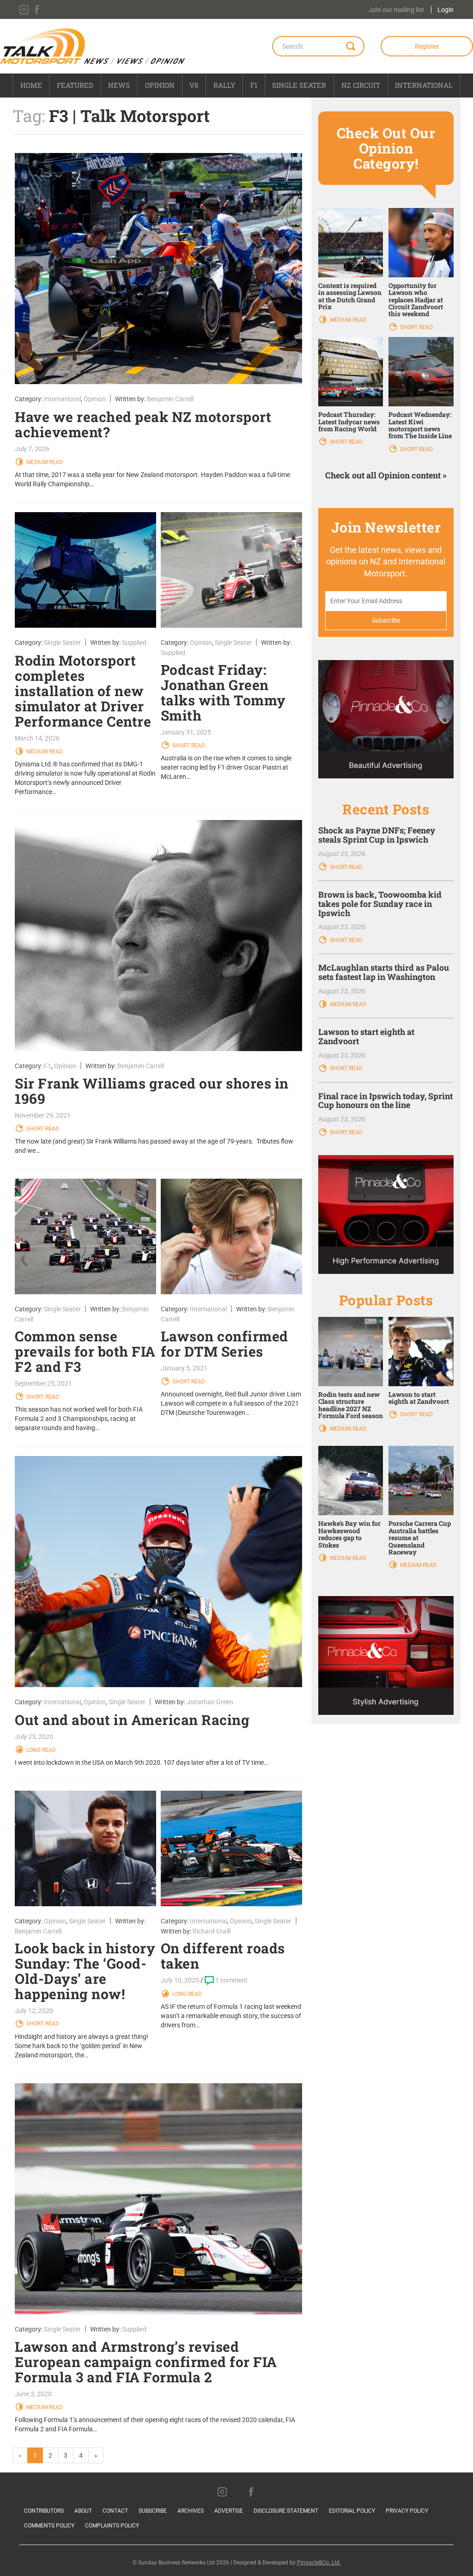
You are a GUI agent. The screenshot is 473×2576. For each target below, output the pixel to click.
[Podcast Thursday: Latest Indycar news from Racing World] (351, 371)
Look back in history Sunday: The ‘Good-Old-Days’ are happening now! (85, 1971)
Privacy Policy (407, 2511)
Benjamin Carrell (170, 399)
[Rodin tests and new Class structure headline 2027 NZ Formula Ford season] (351, 1351)
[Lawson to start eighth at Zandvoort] (421, 1351)
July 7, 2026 (32, 449)
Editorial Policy (352, 2511)
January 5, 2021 (184, 1368)
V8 (194, 85)
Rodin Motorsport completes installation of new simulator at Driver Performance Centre (83, 691)
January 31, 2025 (186, 732)
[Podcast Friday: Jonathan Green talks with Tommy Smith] (231, 570)
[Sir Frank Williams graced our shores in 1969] (158, 936)
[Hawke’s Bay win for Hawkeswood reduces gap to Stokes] (351, 1480)
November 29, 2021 (43, 1115)
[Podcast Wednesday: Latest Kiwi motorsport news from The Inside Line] (421, 371)
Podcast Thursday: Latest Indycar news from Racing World (349, 422)
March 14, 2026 (37, 738)
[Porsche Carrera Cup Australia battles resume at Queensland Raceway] (421, 1480)
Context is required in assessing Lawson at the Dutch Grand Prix (350, 296)
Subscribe (153, 2511)
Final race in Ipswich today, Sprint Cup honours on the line (385, 1101)
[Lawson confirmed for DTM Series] (231, 1236)
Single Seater (299, 85)
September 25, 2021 (43, 1383)
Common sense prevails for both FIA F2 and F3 (85, 1351)
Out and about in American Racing (132, 1720)
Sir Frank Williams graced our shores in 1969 (152, 1091)
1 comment (231, 1980)
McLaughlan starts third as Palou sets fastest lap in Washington (384, 972)
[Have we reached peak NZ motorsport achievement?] (158, 269)
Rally (224, 85)
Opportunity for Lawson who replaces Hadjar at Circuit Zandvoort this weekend (416, 300)
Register (427, 46)
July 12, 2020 (34, 2011)
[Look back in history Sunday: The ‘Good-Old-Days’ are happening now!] (85, 1848)
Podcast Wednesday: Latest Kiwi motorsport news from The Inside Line (420, 425)
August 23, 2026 (342, 854)
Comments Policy (49, 2526)
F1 (254, 85)
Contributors (44, 2511)
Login (446, 10)
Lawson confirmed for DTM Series (224, 1344)
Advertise (229, 2511)
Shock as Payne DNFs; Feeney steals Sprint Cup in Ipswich (377, 835)
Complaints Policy (112, 2526)
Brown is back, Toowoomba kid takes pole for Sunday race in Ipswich (380, 904)
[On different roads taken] (231, 1848)
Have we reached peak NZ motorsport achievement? (143, 424)
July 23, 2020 (34, 1737)
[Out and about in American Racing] (158, 1572)
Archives (191, 2511)
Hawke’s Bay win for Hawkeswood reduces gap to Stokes (349, 1534)
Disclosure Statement (286, 2511)
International (424, 85)
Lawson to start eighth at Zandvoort (366, 1036)
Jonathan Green (210, 1702)
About (83, 2511)
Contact (115, 2511)
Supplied (134, 642)
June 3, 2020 (33, 2394)
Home (31, 85)
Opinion (160, 85)
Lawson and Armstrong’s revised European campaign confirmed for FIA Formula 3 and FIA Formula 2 (146, 2362)
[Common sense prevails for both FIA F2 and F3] (85, 1236)
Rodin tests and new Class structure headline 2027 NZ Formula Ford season (351, 1405)
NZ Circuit (361, 85)
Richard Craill (212, 1931)
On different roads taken (223, 1956)
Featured (75, 85)
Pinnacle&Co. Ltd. (319, 2563)
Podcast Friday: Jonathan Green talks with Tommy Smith (223, 692)
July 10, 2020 (180, 1980)
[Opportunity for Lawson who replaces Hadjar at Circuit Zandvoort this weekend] (421, 242)
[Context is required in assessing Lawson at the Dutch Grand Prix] (351, 242)
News (119, 85)
